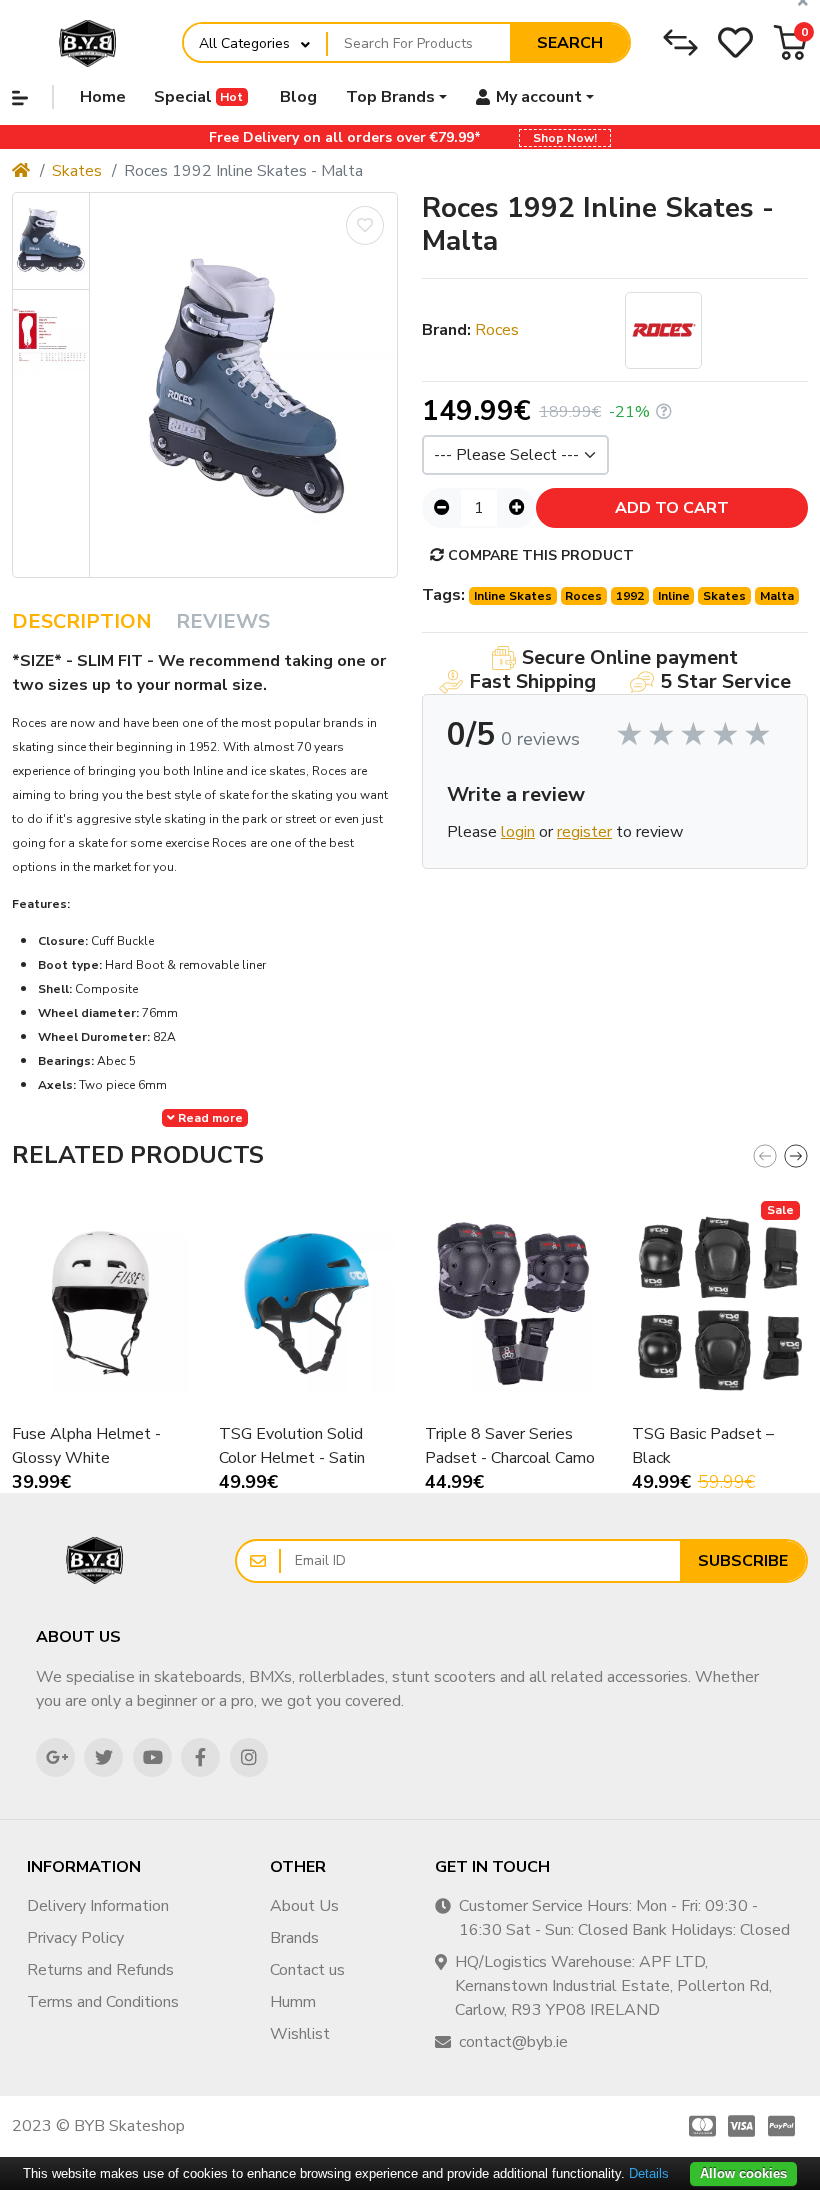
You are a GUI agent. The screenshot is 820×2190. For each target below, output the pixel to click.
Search (570, 43)
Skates (77, 171)
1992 (630, 596)
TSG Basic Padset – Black (703, 1446)
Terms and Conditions (103, 2002)
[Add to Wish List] (365, 225)
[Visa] (742, 2126)
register (584, 832)
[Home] (21, 171)
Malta (777, 596)
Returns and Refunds (100, 1970)
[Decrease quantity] (441, 508)
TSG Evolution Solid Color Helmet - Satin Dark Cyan (292, 1446)
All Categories (244, 43)
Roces (497, 330)
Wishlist (300, 2034)
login (518, 832)
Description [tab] (82, 621)
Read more (209, 1118)
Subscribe (743, 1561)
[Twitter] (103, 1757)
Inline (674, 596)
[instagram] (249, 1757)
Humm (293, 2002)
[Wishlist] (735, 42)
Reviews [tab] (223, 621)
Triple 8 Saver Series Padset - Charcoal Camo (510, 1446)
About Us (304, 1906)
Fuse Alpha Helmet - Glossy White (86, 1446)
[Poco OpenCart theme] (95, 1560)
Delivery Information (98, 1906)
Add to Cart (672, 508)
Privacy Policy (75, 1938)
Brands (294, 1938)
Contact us (307, 1970)
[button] (790, 42)
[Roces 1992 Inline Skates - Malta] (243, 385)
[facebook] (200, 1757)
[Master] (699, 2126)
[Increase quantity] (516, 508)
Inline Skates (513, 596)
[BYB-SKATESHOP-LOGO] (87, 43)
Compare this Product (539, 555)
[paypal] (785, 2126)
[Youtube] (152, 1757)
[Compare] (680, 42)
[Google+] (55, 1757)
